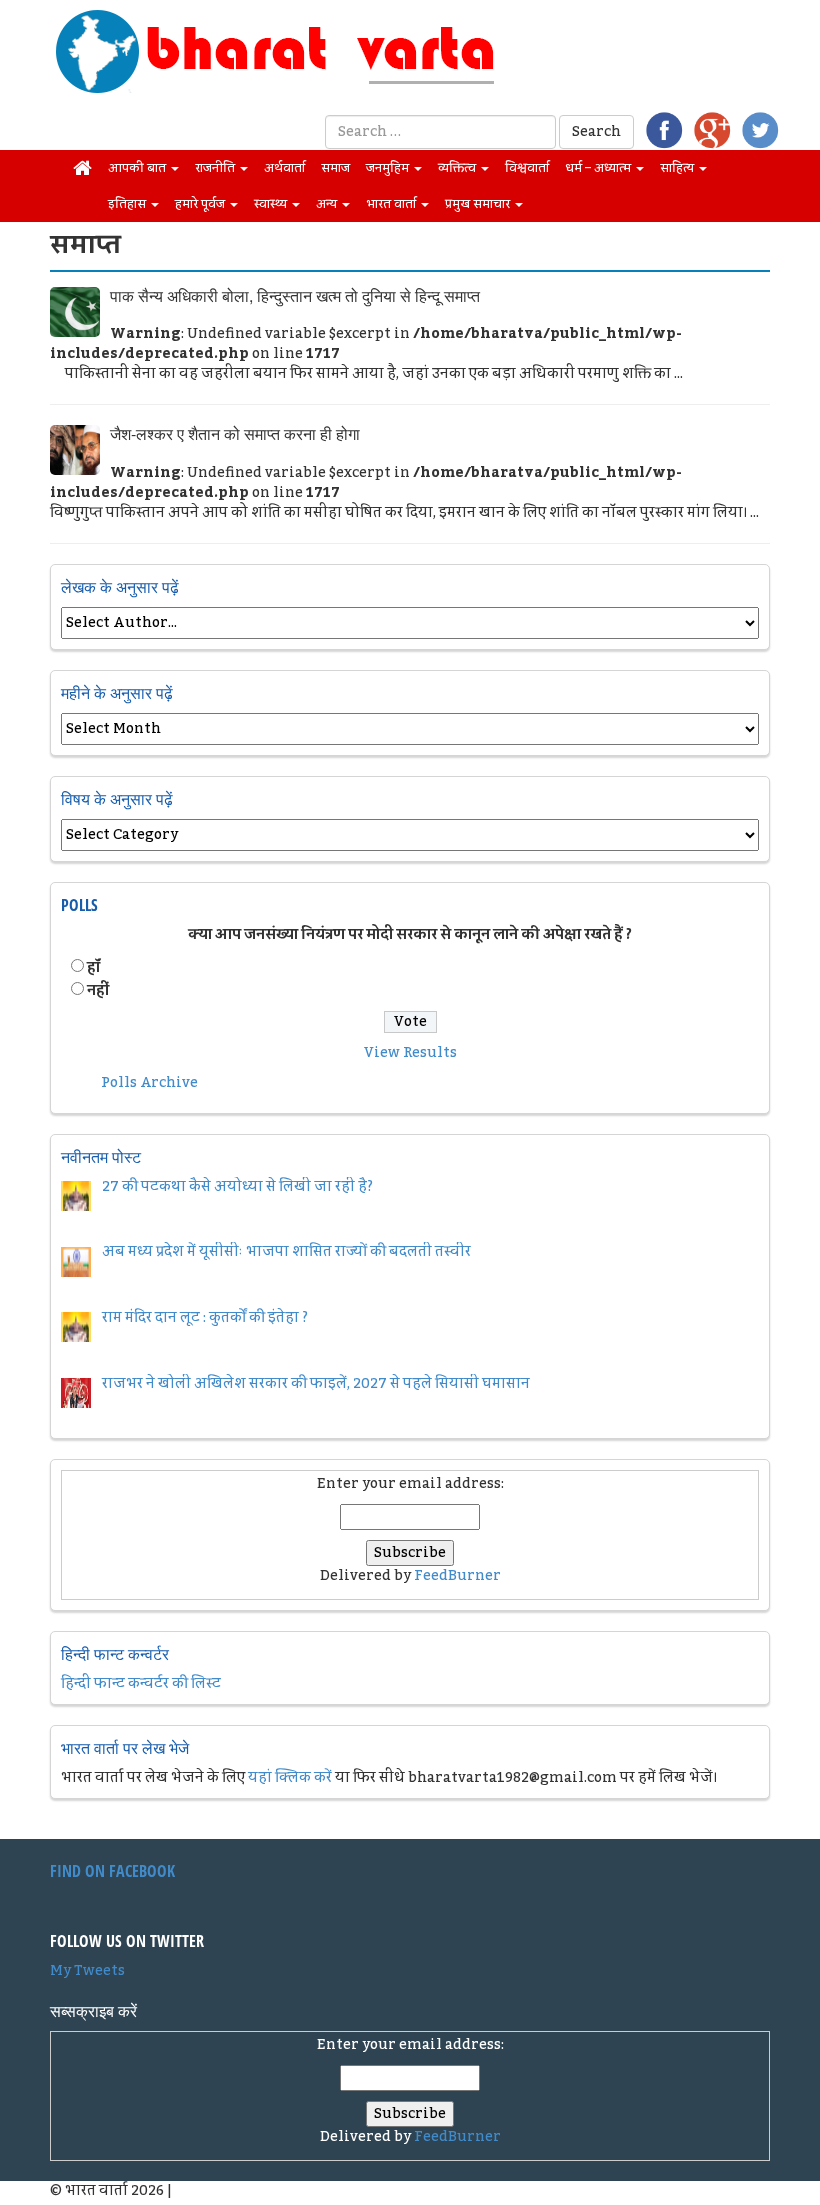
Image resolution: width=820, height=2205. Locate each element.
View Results (410, 1053)
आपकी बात (138, 168)
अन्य (328, 204)
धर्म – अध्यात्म (599, 168)
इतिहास (128, 204)
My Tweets (87, 1971)
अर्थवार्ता (284, 168)
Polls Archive (149, 1083)
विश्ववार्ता (527, 168)
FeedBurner (457, 1576)
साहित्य (678, 168)
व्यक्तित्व (458, 168)
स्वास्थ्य (272, 204)
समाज (335, 168)
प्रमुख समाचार (479, 204)
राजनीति (216, 168)
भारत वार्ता (392, 204)
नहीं (98, 991)
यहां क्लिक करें (290, 1778)
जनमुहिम (389, 168)
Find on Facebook (112, 1871)
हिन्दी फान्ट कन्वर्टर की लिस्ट (141, 1684)
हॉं (93, 968)
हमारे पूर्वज (201, 204)
